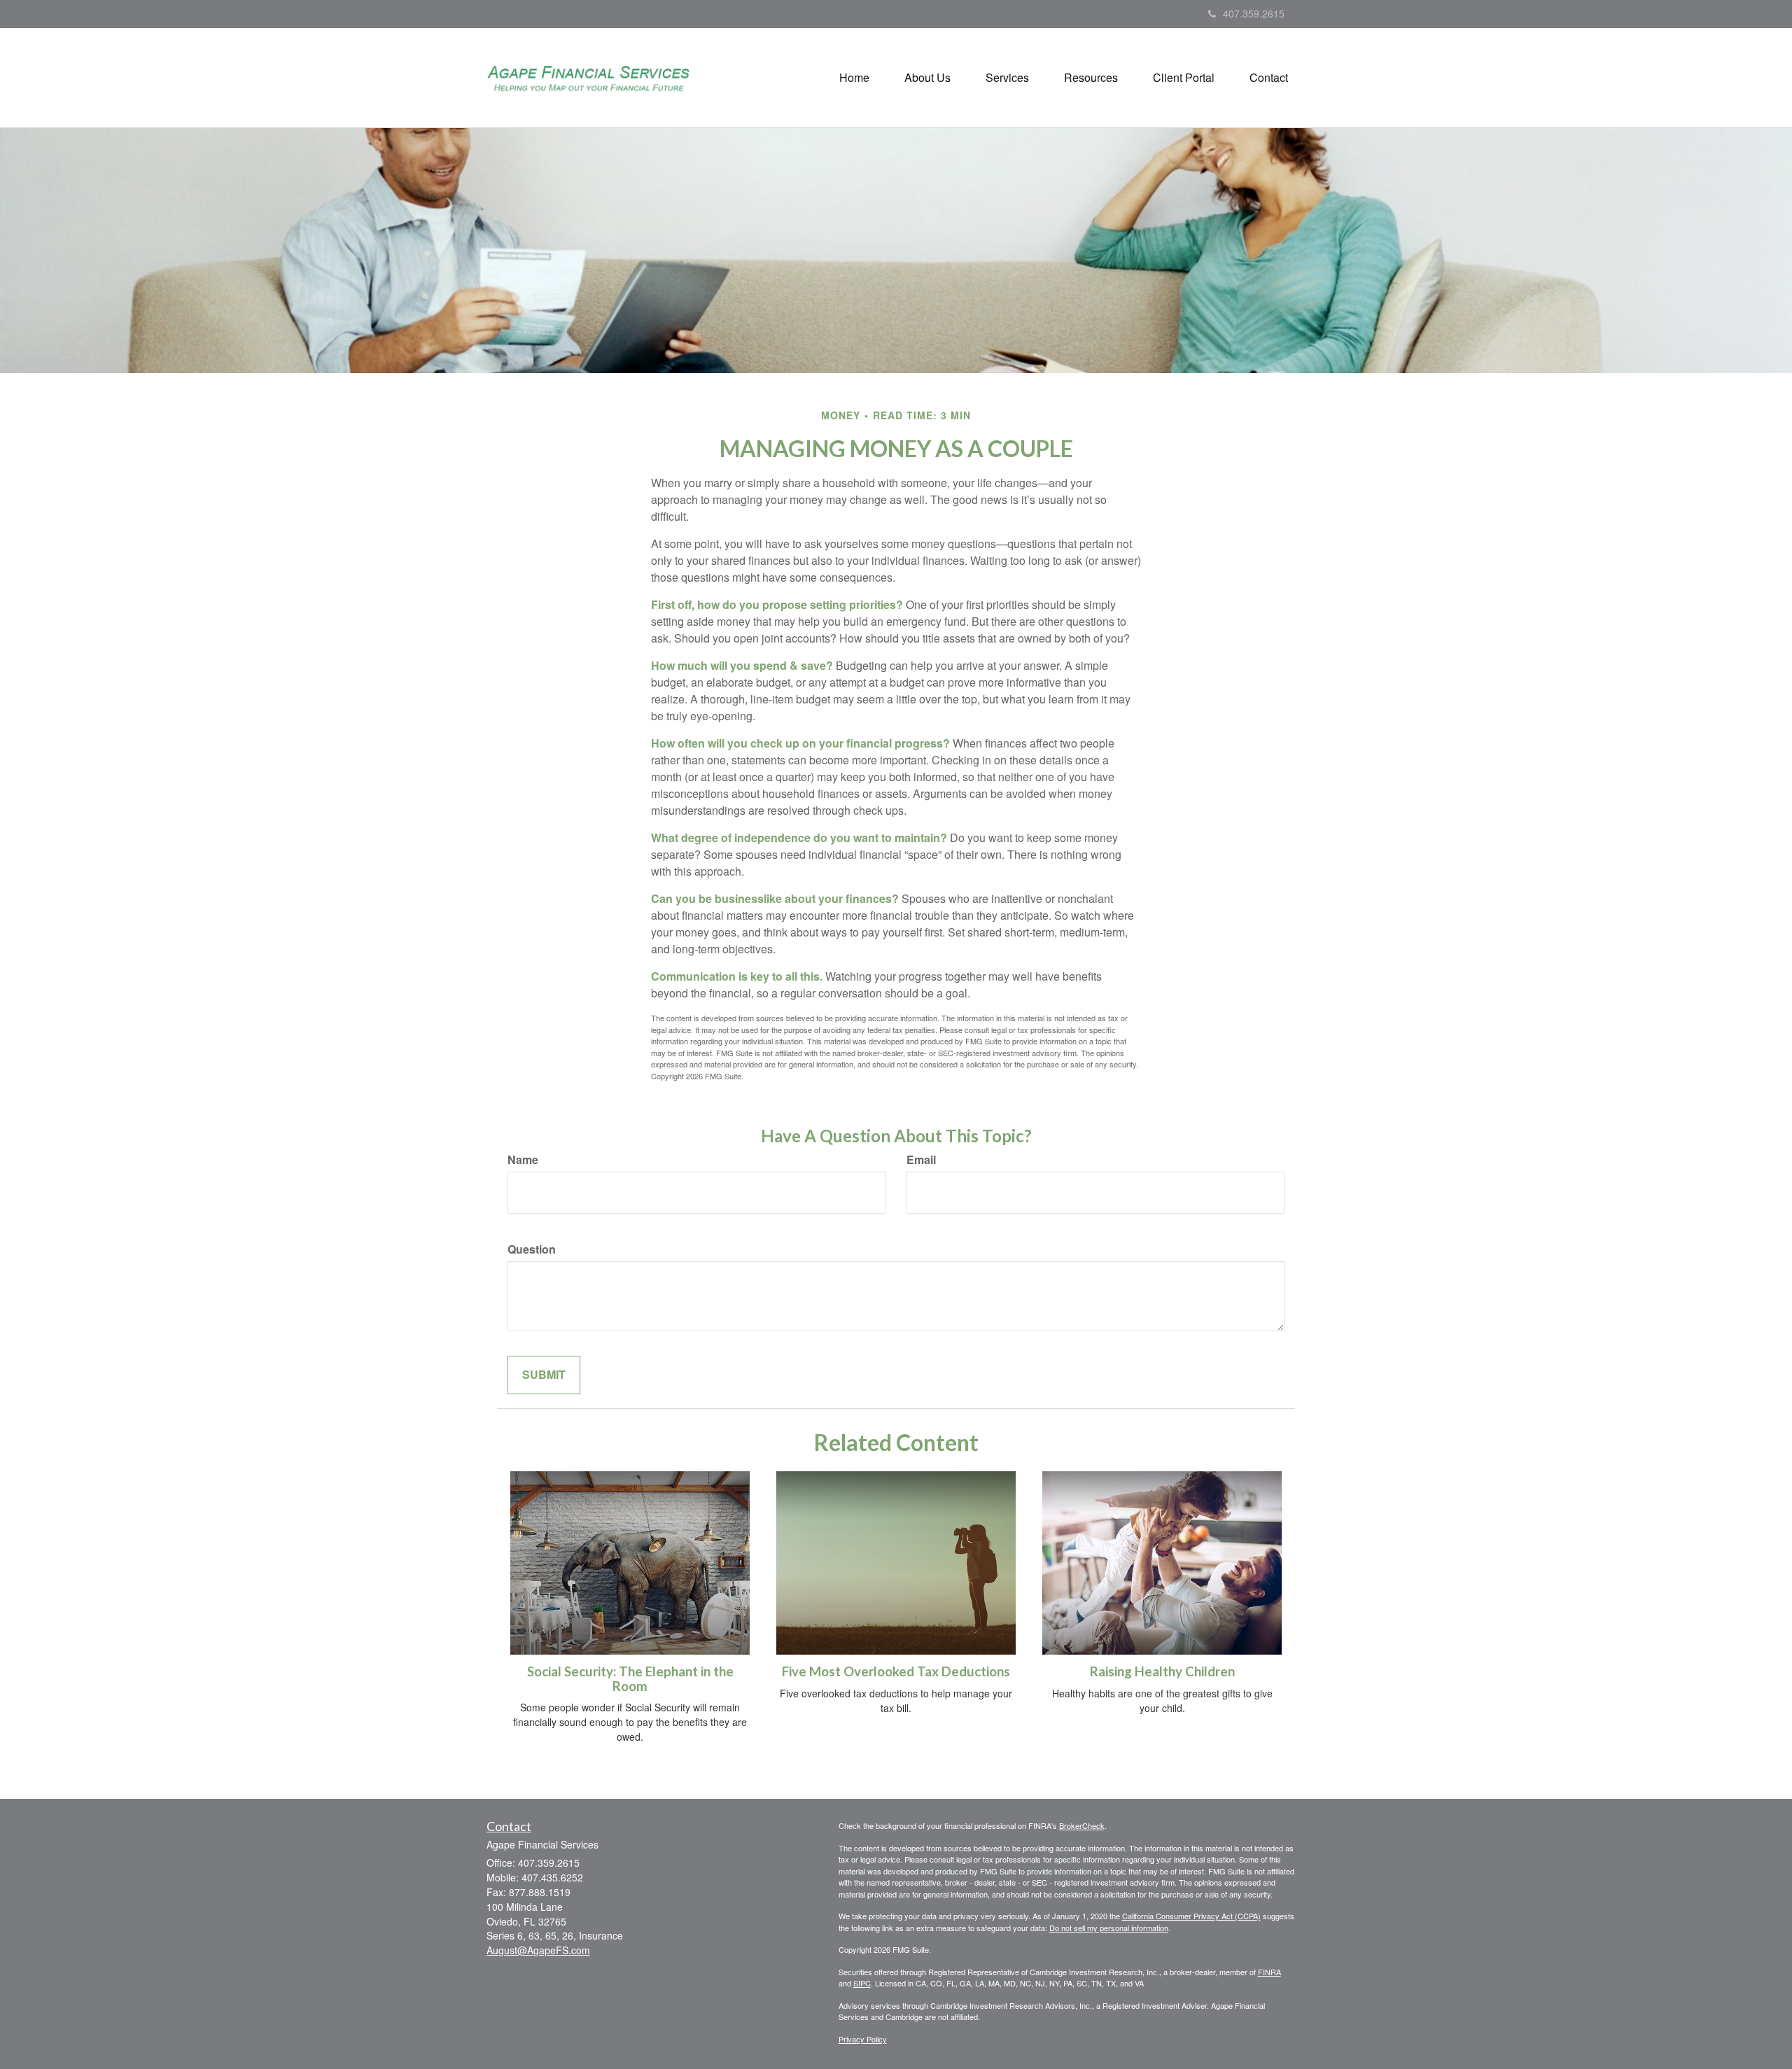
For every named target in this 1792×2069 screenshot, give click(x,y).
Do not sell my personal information (1109, 1928)
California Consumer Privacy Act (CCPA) (1191, 1916)
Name (523, 1160)
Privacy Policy (863, 2039)
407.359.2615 (1254, 13)
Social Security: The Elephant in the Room (630, 1679)
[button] (927, 78)
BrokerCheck (1082, 1825)
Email (921, 1160)
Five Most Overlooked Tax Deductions (896, 1671)
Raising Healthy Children (1162, 1671)
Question (532, 1249)
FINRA (1269, 1972)
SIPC (862, 1983)
